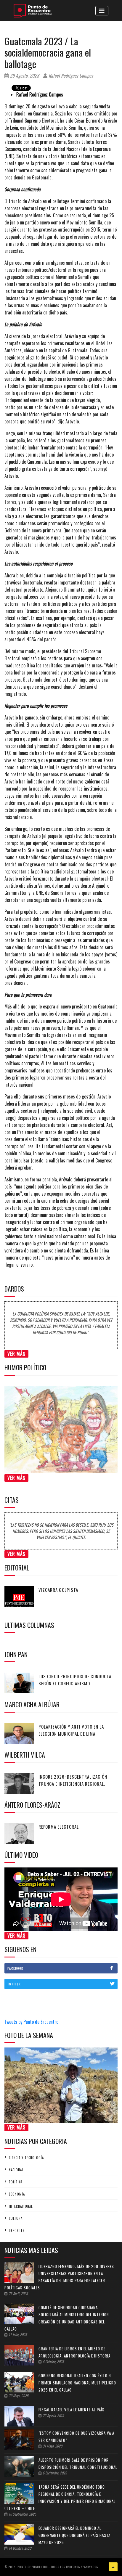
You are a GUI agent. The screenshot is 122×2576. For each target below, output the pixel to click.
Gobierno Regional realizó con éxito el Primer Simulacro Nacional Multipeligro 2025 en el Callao (77, 2383)
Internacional (21, 2206)
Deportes (17, 2230)
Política (16, 2182)
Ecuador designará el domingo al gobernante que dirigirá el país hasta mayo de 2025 (74, 2535)
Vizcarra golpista (58, 1590)
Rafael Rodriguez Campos (70, 76)
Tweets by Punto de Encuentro (31, 2022)
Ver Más (16, 1354)
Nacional (16, 2170)
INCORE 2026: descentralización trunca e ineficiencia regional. (73, 1780)
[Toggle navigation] (102, 11)
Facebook (15, 1968)
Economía (17, 2194)
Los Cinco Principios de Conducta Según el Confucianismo (75, 1680)
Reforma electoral (59, 1827)
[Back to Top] (113, 2567)
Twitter (14, 1984)
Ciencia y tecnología (26, 2158)
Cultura (16, 2218)
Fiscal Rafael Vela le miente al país (72, 2410)
